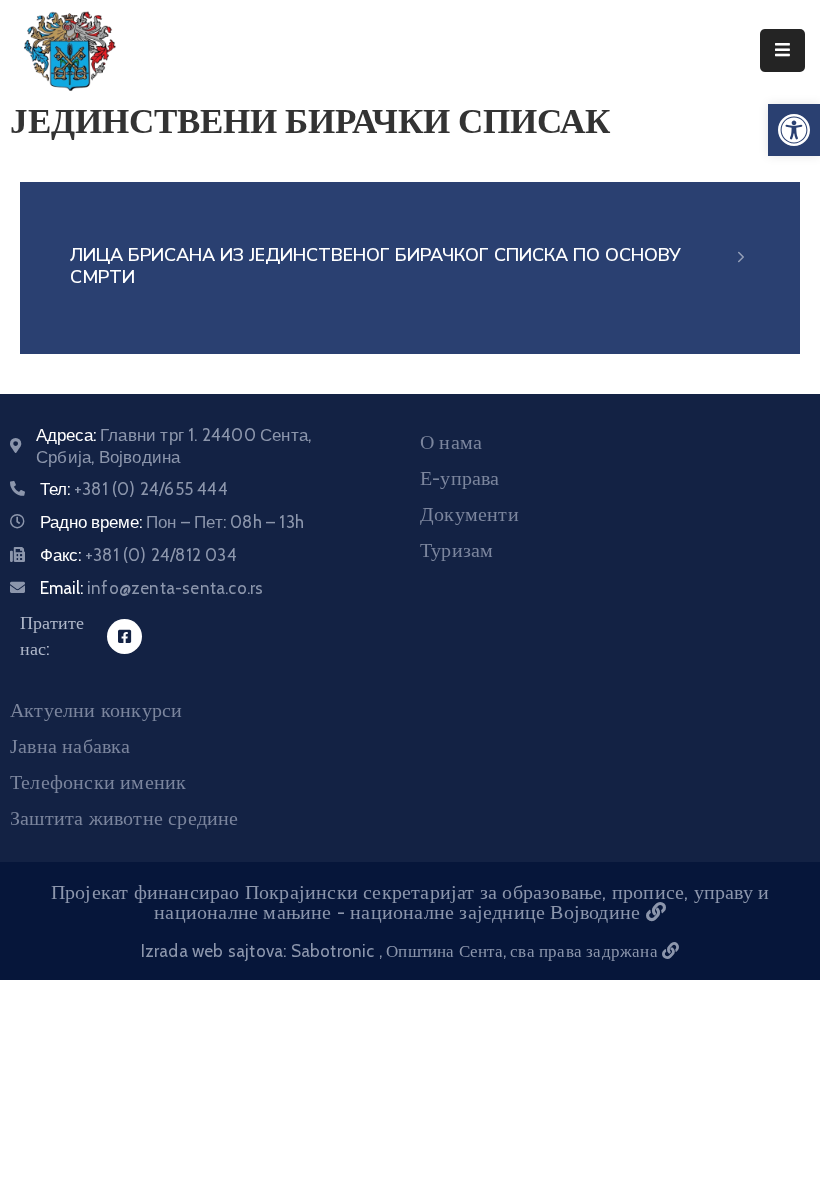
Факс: (138, 555)
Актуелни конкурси (96, 710)
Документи (469, 514)
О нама (451, 442)
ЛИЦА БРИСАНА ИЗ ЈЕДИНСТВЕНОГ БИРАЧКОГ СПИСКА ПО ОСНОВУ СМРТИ (375, 266)
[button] (794, 130)
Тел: (134, 489)
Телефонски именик (98, 782)
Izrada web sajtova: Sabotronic (260, 951)
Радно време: (172, 522)
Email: (151, 588)
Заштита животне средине (124, 818)
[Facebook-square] (124, 636)
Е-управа (460, 478)
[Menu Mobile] (782, 50)
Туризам (456, 550)
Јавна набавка (70, 746)
